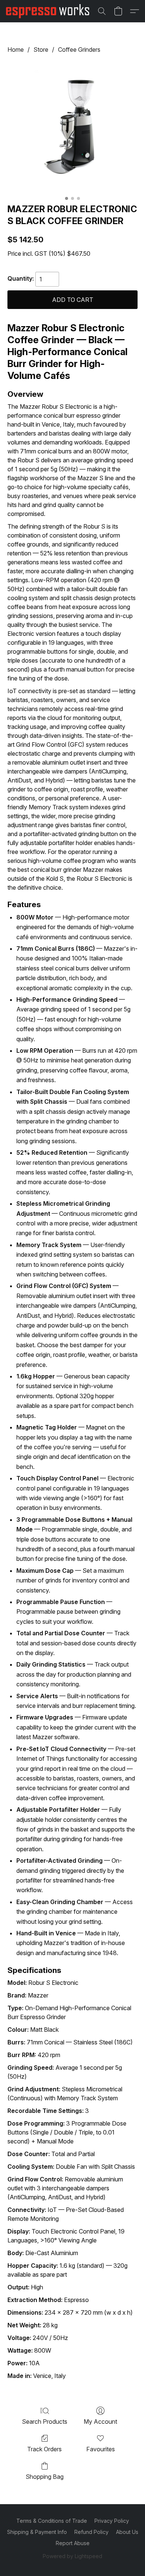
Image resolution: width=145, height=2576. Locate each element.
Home (16, 50)
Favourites (101, 2449)
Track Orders (44, 2449)
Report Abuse (73, 2543)
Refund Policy (91, 2532)
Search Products (45, 2422)
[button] (50, 11)
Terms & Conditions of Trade (52, 2521)
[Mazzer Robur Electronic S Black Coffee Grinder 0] (72, 127)
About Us (127, 2532)
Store (41, 50)
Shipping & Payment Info (37, 2532)
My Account (100, 2422)
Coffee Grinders (79, 50)
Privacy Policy (112, 2521)
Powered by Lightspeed (72, 2556)
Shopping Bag (45, 2477)
